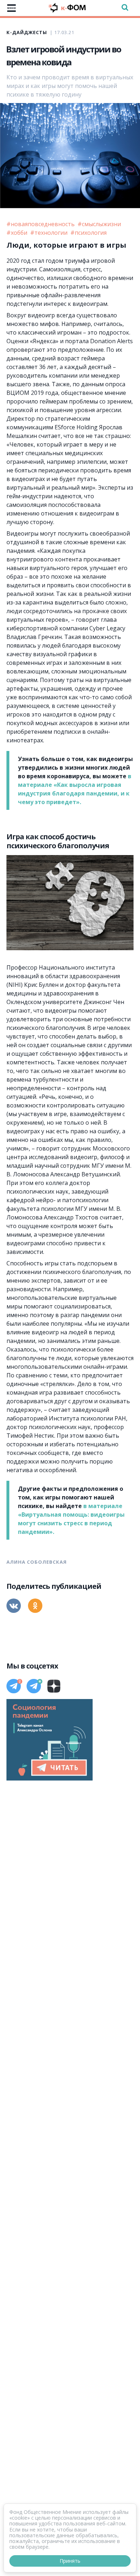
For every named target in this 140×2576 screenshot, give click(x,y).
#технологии (50, 233)
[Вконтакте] (14, 1606)
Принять (70, 2561)
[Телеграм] (14, 1686)
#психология (88, 233)
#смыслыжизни (99, 224)
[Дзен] (54, 1686)
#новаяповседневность (41, 224)
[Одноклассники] (35, 1606)
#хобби (18, 233)
